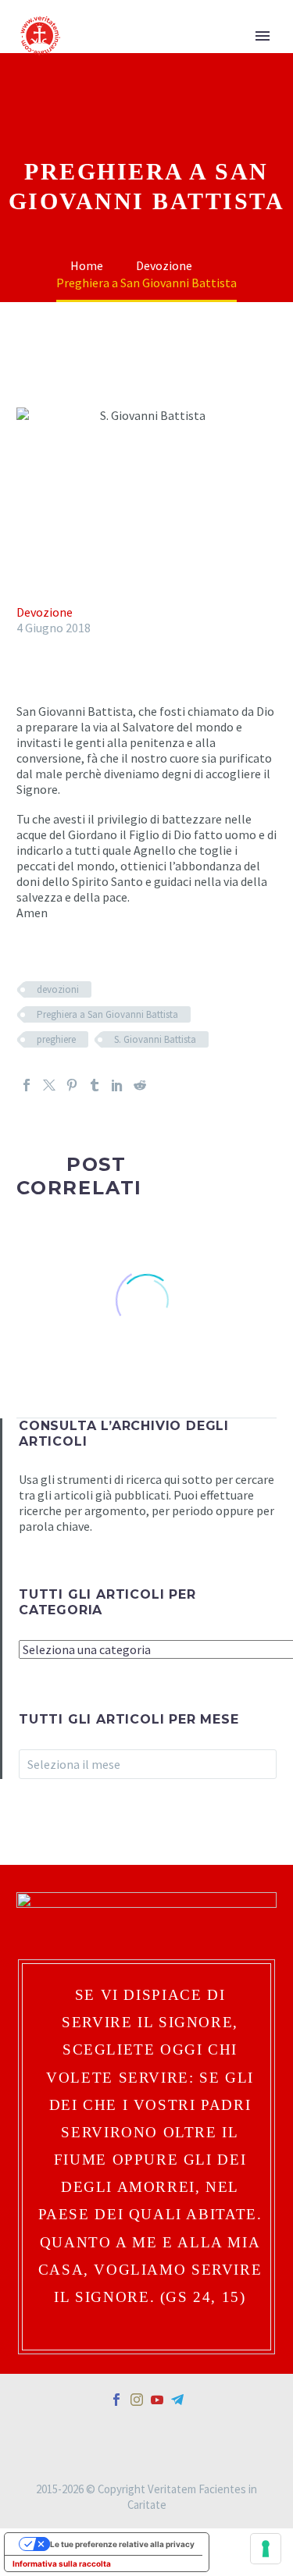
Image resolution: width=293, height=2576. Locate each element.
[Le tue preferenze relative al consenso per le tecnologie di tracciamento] (266, 2549)
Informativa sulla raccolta (62, 2564)
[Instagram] (137, 2400)
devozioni (58, 989)
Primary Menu (263, 36)
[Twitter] (49, 1085)
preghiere (56, 1039)
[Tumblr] (95, 1085)
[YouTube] (157, 2400)
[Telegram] (177, 2400)
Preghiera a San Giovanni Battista (107, 1014)
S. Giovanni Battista (155, 1039)
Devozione (45, 612)
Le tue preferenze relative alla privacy (122, 2544)
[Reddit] (140, 1085)
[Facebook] (27, 1085)
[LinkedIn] (117, 1085)
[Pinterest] (72, 1085)
